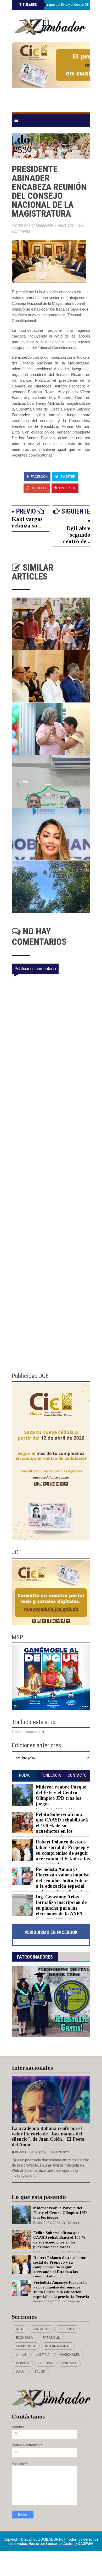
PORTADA (69, 2363)
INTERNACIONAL (58, 2346)
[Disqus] (54, 1156)
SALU (20, 2372)
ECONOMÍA (24, 2338)
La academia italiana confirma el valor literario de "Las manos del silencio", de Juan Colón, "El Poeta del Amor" (48, 2136)
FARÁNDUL (51, 2338)
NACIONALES (70, 2355)
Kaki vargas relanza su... (27, 522)
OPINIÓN (22, 2363)
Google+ (39, 488)
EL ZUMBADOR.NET (50, 2539)
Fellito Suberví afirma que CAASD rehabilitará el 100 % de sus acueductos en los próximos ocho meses (62, 1826)
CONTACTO (41, 2329)
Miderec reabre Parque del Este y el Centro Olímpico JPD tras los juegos (61, 1795)
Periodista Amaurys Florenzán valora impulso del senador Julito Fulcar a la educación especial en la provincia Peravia (63, 1881)
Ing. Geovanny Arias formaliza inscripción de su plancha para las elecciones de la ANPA (61, 1905)
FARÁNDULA (26, 2346)
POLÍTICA (45, 2363)
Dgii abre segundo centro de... (77, 535)
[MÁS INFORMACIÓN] (51, 75)
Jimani (21, 2355)
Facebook (39, 477)
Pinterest (67, 488)
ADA (19, 2329)
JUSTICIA (43, 2355)
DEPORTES (67, 2329)
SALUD (40, 2372)
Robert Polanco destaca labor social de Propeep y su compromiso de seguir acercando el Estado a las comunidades (63, 1853)
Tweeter (67, 477)
